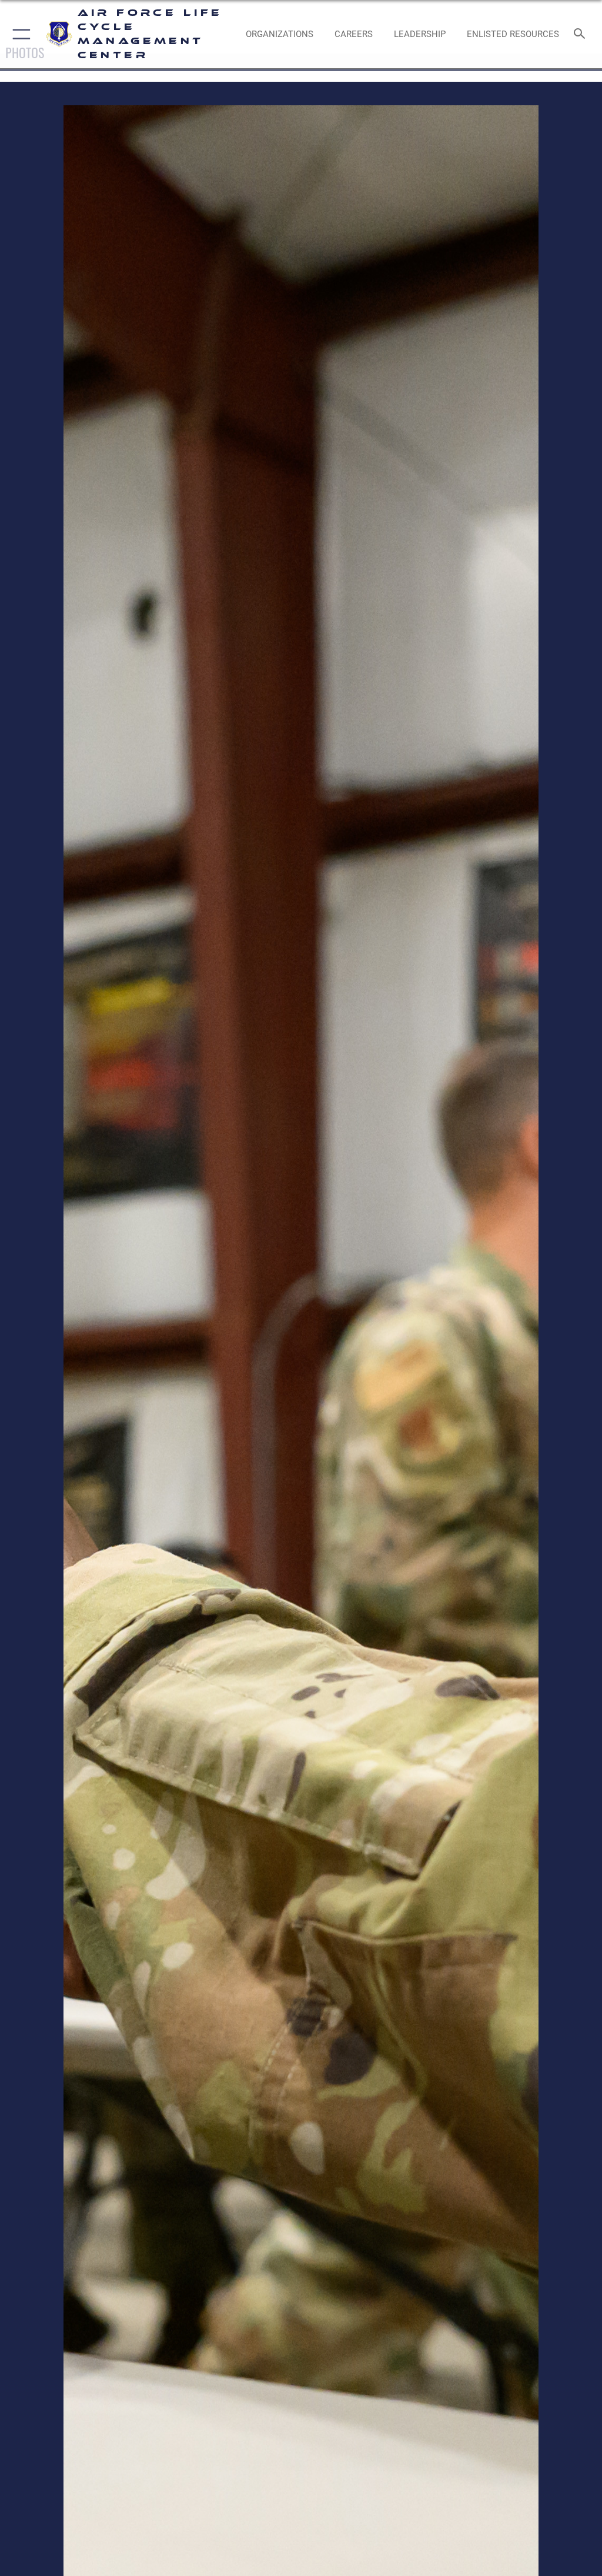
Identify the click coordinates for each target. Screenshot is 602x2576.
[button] (19, 34)
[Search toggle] (582, 34)
